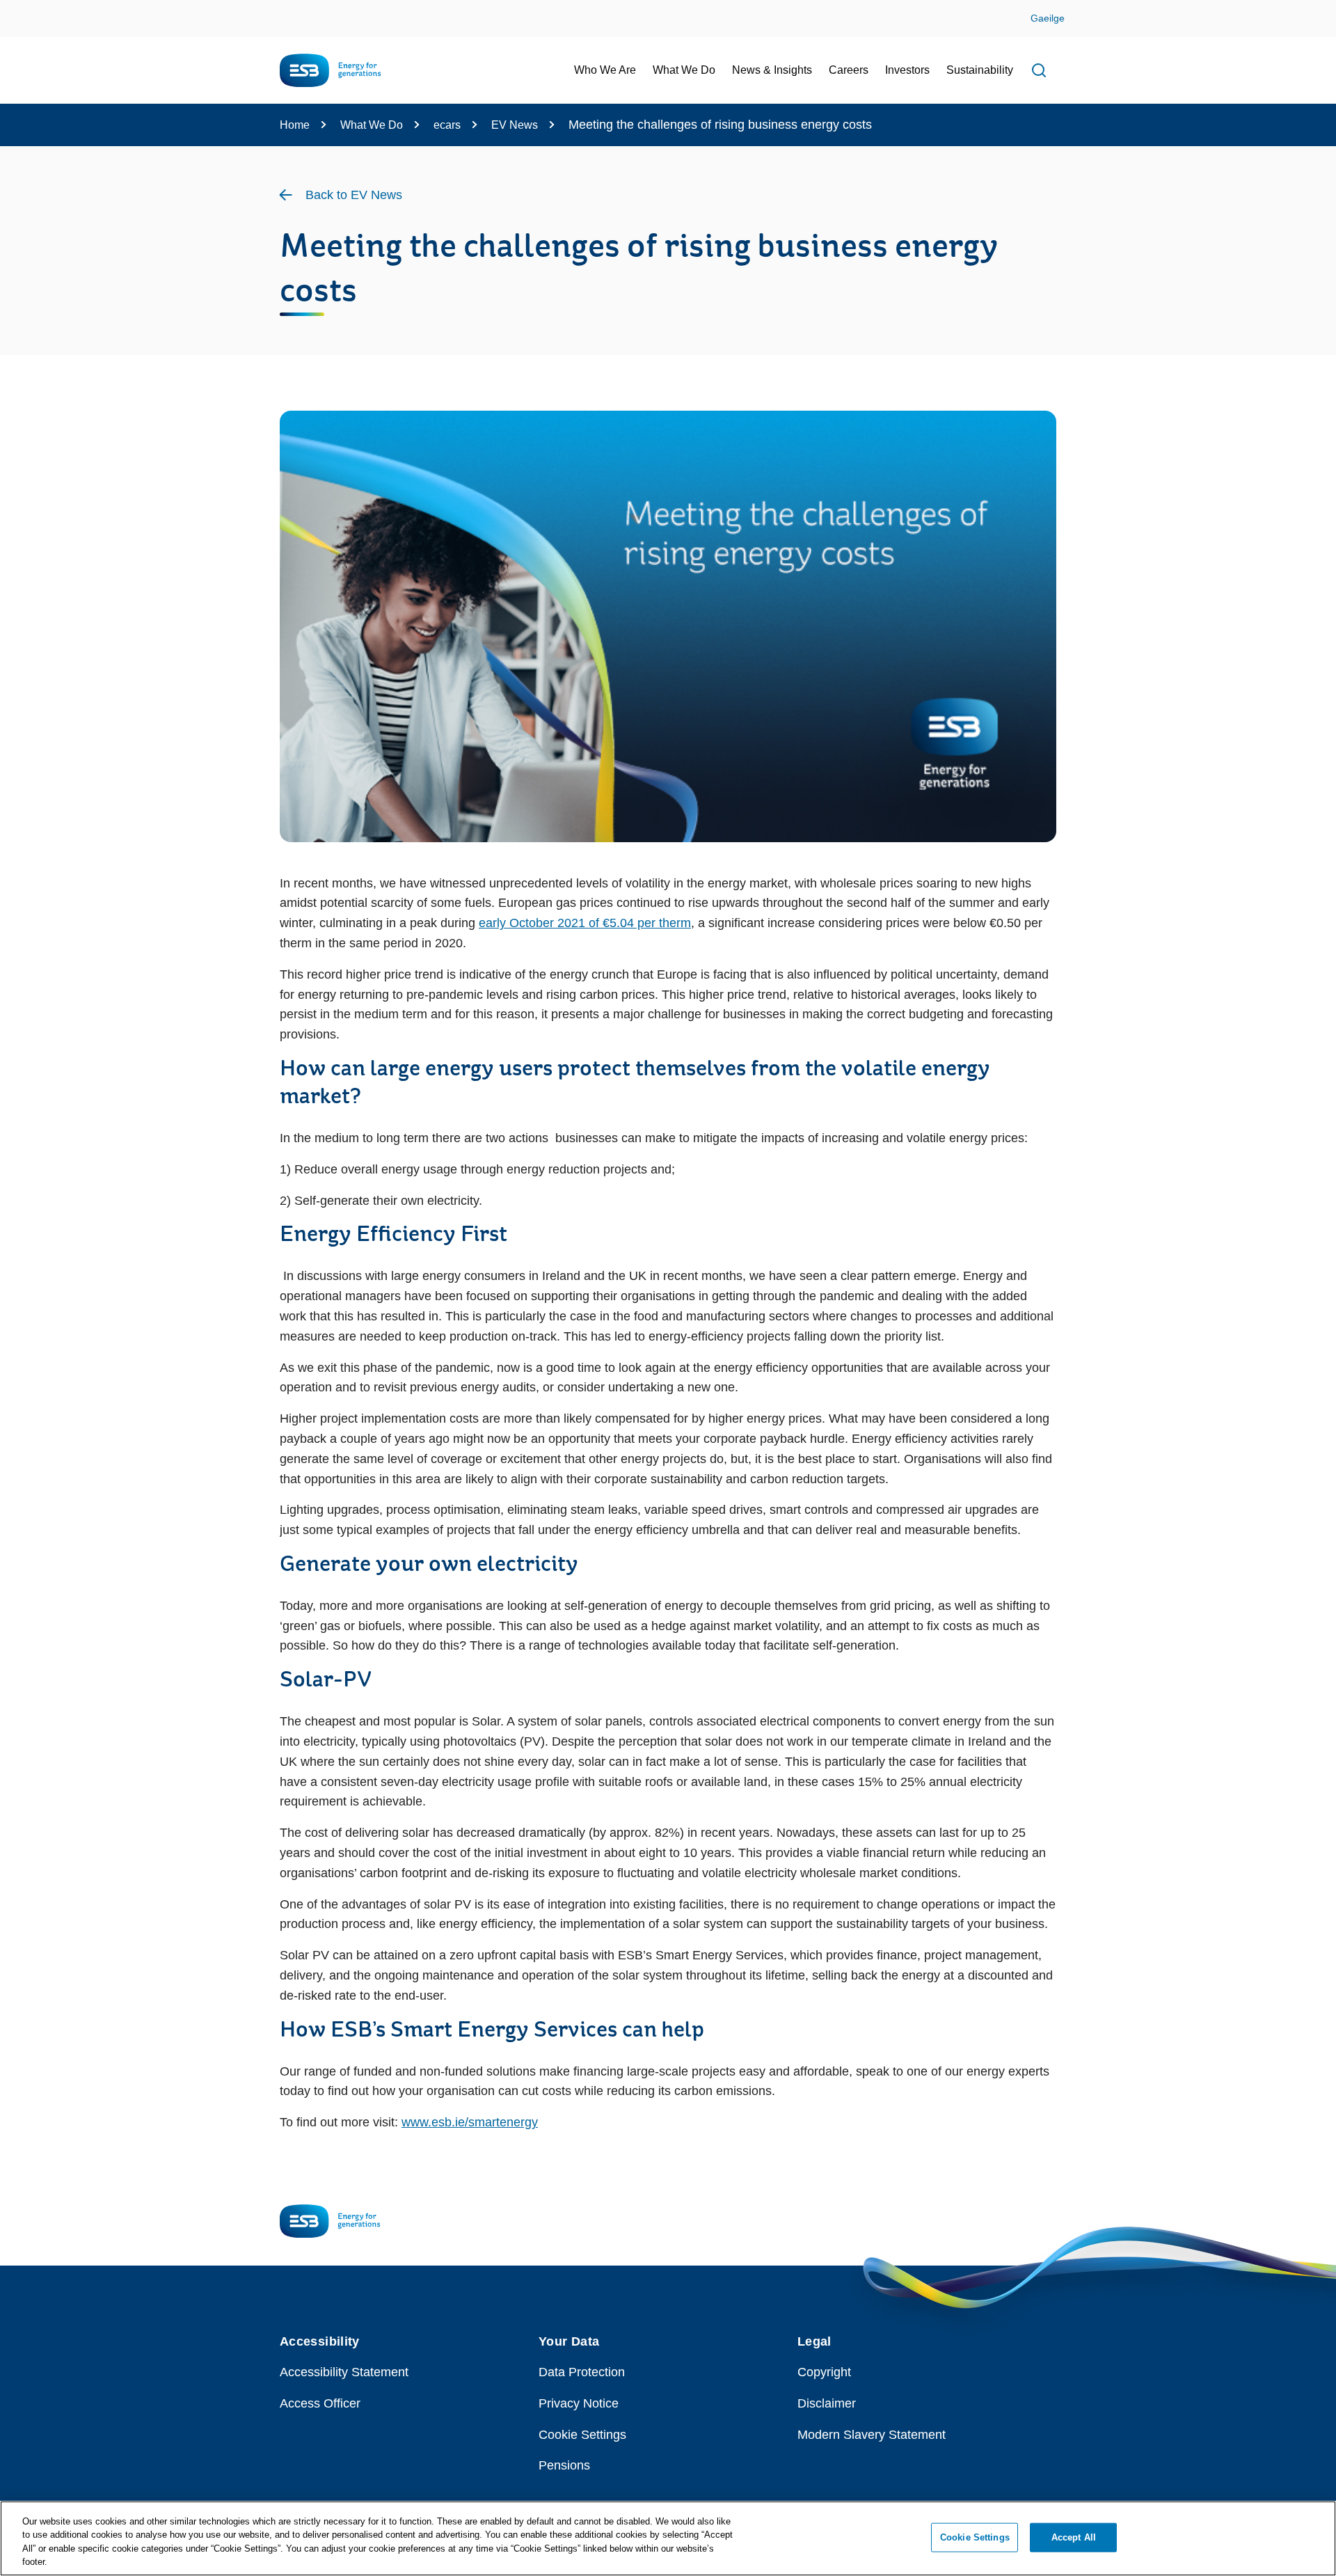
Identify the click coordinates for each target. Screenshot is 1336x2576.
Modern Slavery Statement (872, 2435)
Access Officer (320, 2403)
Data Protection (582, 2372)
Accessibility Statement (344, 2372)
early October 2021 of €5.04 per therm (585, 923)
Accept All (1074, 2537)
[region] (668, 2538)
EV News (515, 125)
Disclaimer (827, 2403)
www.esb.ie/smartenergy (470, 2122)
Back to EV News (354, 195)
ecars (447, 125)
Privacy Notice (579, 2403)
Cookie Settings (582, 2435)
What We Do (372, 125)
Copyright (824, 2372)
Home (295, 125)
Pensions (564, 2465)
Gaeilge (1048, 18)
